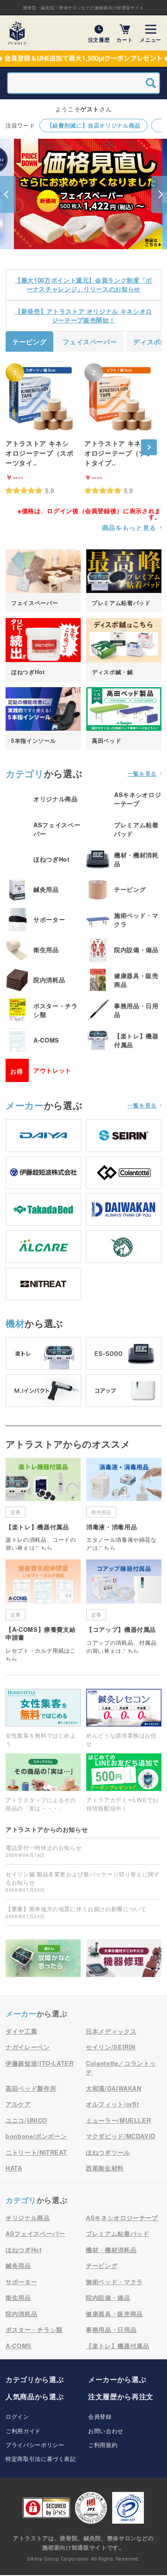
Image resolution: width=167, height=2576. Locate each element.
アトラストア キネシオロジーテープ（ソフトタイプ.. (119, 453)
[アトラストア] (17, 33)
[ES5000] (124, 1353)
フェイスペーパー (90, 341)
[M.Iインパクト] (43, 1391)
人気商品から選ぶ (35, 2396)
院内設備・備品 (108, 2297)
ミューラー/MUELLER (118, 2120)
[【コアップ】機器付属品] (124, 1606)
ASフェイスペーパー (35, 2233)
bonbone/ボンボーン (36, 2136)
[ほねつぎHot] (43, 650)
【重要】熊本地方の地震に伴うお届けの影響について (76, 1912)
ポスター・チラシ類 (34, 2329)
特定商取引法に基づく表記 (41, 2458)
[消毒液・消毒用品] (124, 1504)
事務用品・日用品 (111, 2329)
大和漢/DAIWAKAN (114, 2088)
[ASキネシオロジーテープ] (124, 799)
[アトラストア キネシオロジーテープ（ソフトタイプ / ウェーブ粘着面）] (119, 398)
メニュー (151, 39)
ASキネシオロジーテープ (122, 2218)
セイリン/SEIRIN (111, 2047)
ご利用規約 (103, 2444)
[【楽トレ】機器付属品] (124, 1040)
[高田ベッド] (124, 719)
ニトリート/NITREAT (36, 2152)
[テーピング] (124, 889)
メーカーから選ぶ (117, 2379)
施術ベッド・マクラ (114, 2282)
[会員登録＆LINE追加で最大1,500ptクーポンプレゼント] (83, 59)
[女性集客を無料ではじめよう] (43, 1718)
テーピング (29, 341)
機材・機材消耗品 (111, 2250)
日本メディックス (111, 2031)
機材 (15, 1323)
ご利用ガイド (23, 2431)
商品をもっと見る (129, 528)
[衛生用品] (43, 950)
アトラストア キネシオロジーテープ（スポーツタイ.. (40, 453)
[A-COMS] (43, 1040)
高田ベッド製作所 (31, 2088)
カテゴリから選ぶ (35, 2379)
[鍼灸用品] (43, 889)
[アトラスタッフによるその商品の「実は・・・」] (43, 1783)
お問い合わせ (106, 2431)
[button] (8, 194)
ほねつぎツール (108, 2152)
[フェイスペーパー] (43, 581)
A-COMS (19, 2346)
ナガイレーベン (28, 2047)
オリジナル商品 (28, 2218)
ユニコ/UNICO (26, 2120)
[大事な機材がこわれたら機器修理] (124, 1958)
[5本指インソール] (43, 719)
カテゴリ (25, 773)
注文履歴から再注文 (121, 2396)
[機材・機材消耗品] (124, 859)
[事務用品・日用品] (124, 1010)
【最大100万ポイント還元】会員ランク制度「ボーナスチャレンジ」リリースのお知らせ (83, 285)
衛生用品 (18, 2297)
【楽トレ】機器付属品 (118, 2346)
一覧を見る (142, 773)
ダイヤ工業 (21, 2031)
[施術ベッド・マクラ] (124, 920)
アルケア (18, 2104)
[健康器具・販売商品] (124, 980)
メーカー (25, 1105)
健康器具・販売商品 (114, 2314)
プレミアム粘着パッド (118, 2233)
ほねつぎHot (24, 2250)
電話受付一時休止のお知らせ (44, 1851)
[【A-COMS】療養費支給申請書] (43, 1610)
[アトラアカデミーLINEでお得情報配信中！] (124, 1783)
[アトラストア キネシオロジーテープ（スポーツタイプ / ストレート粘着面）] (40, 398)
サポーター (21, 2282)
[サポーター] (43, 920)
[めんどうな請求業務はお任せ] (124, 1718)
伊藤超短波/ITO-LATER (40, 2063)
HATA (14, 2168)
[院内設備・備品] (124, 950)
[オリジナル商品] (43, 799)
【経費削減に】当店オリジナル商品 (94, 125)
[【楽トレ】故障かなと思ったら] (43, 1958)
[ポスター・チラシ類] (43, 1010)
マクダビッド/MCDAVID (121, 2136)
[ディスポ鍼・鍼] (124, 650)
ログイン (17, 2416)
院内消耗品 (21, 2314)
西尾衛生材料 (105, 2168)
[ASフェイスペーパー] (43, 829)
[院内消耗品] (43, 980)
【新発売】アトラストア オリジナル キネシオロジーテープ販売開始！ (83, 316)
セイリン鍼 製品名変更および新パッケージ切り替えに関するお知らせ (83, 1881)
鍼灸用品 (18, 2265)
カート (125, 39)
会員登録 (100, 2416)
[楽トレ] (43, 1353)
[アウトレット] (43, 1070)
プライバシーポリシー (35, 2444)
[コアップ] (124, 1391)
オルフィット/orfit (112, 2104)
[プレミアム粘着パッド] (124, 581)
